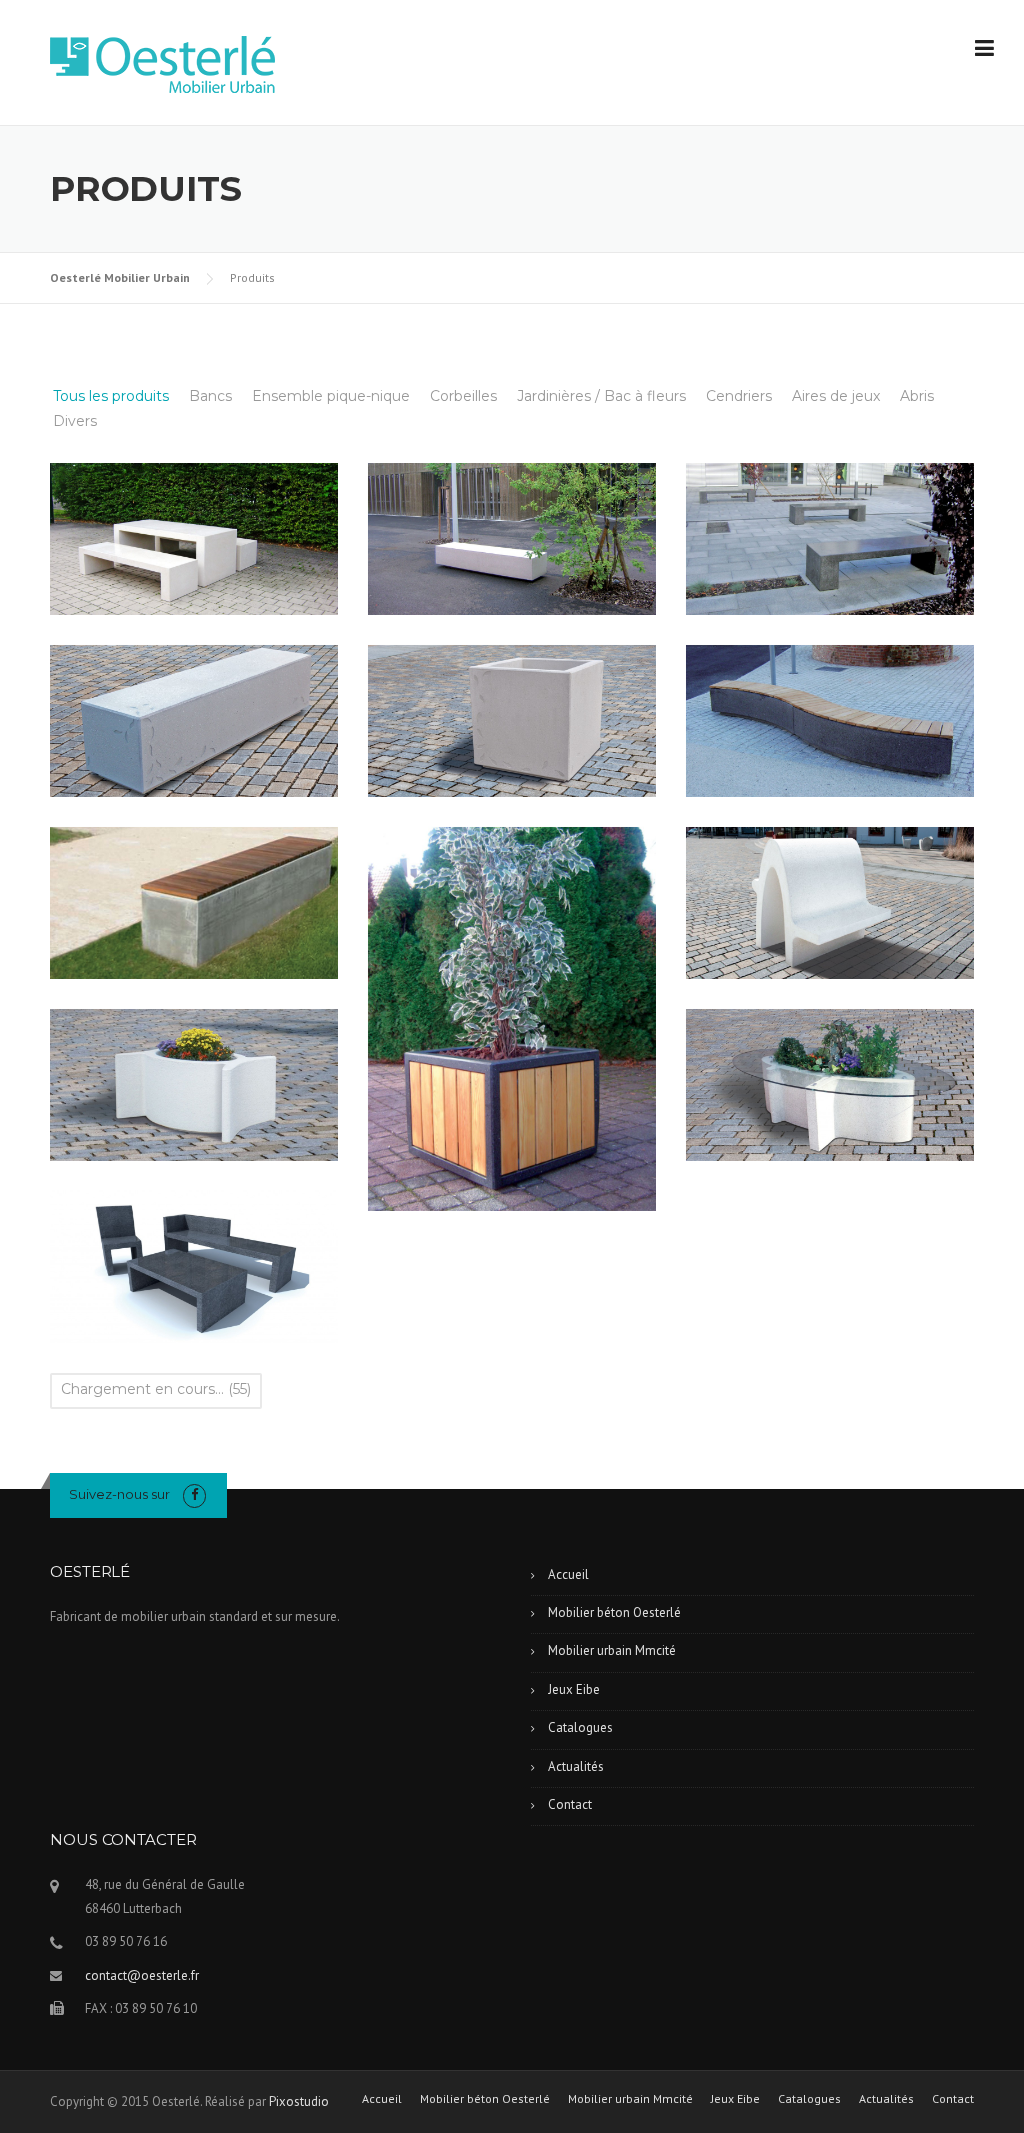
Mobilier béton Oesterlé (614, 1612)
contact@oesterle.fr (142, 1975)
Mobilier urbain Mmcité (612, 1650)
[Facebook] (194, 1494)
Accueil (568, 1574)
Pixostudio (299, 2101)
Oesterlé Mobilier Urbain (120, 277)
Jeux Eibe (574, 1689)
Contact (570, 1804)
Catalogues (580, 1727)
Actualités (576, 1766)
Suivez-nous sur (119, 1494)
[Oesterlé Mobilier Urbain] (162, 64)
